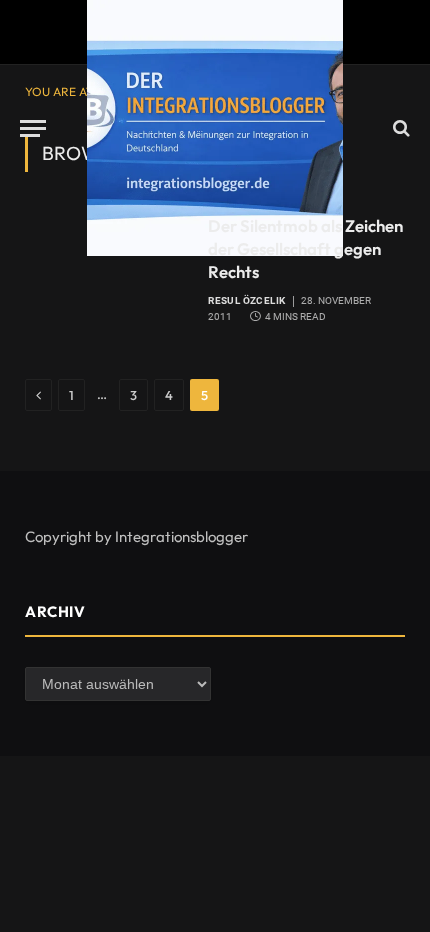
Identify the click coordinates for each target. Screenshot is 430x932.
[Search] (399, 128)
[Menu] (33, 128)
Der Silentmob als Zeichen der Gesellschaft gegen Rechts (305, 248)
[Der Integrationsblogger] (215, 128)
